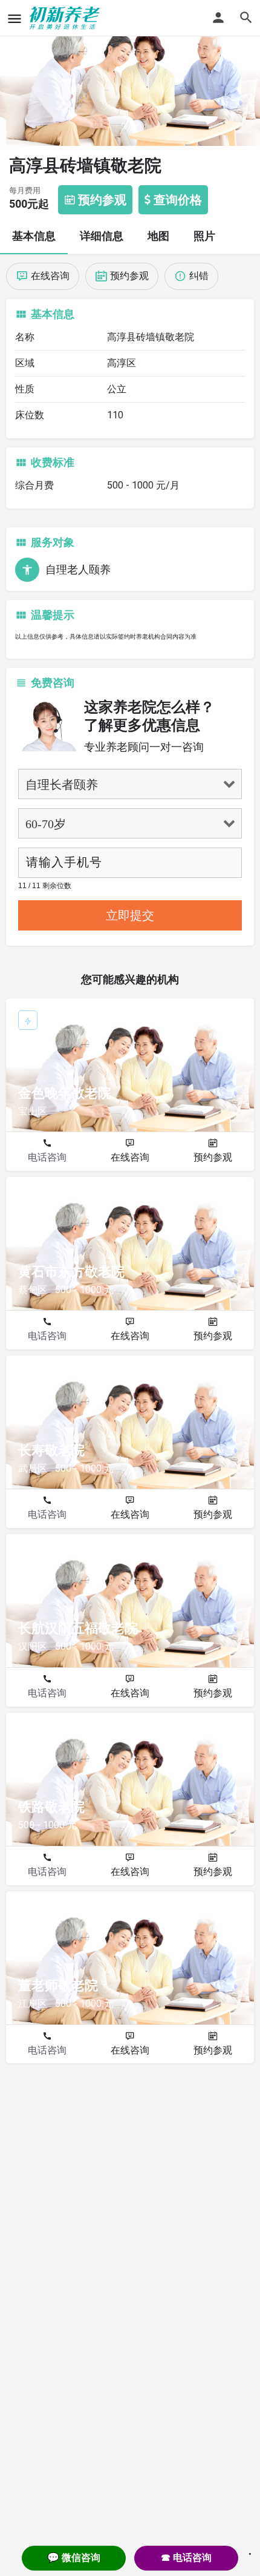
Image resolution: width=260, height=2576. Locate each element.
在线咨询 (130, 1157)
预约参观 (213, 1157)
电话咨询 (47, 1157)
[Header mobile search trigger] (246, 18)
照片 (204, 236)
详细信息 (102, 236)
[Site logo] (66, 18)
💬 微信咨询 (74, 2558)
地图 (158, 236)
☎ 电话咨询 (186, 2558)
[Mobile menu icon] (15, 18)
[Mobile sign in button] (218, 18)
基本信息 (34, 236)
